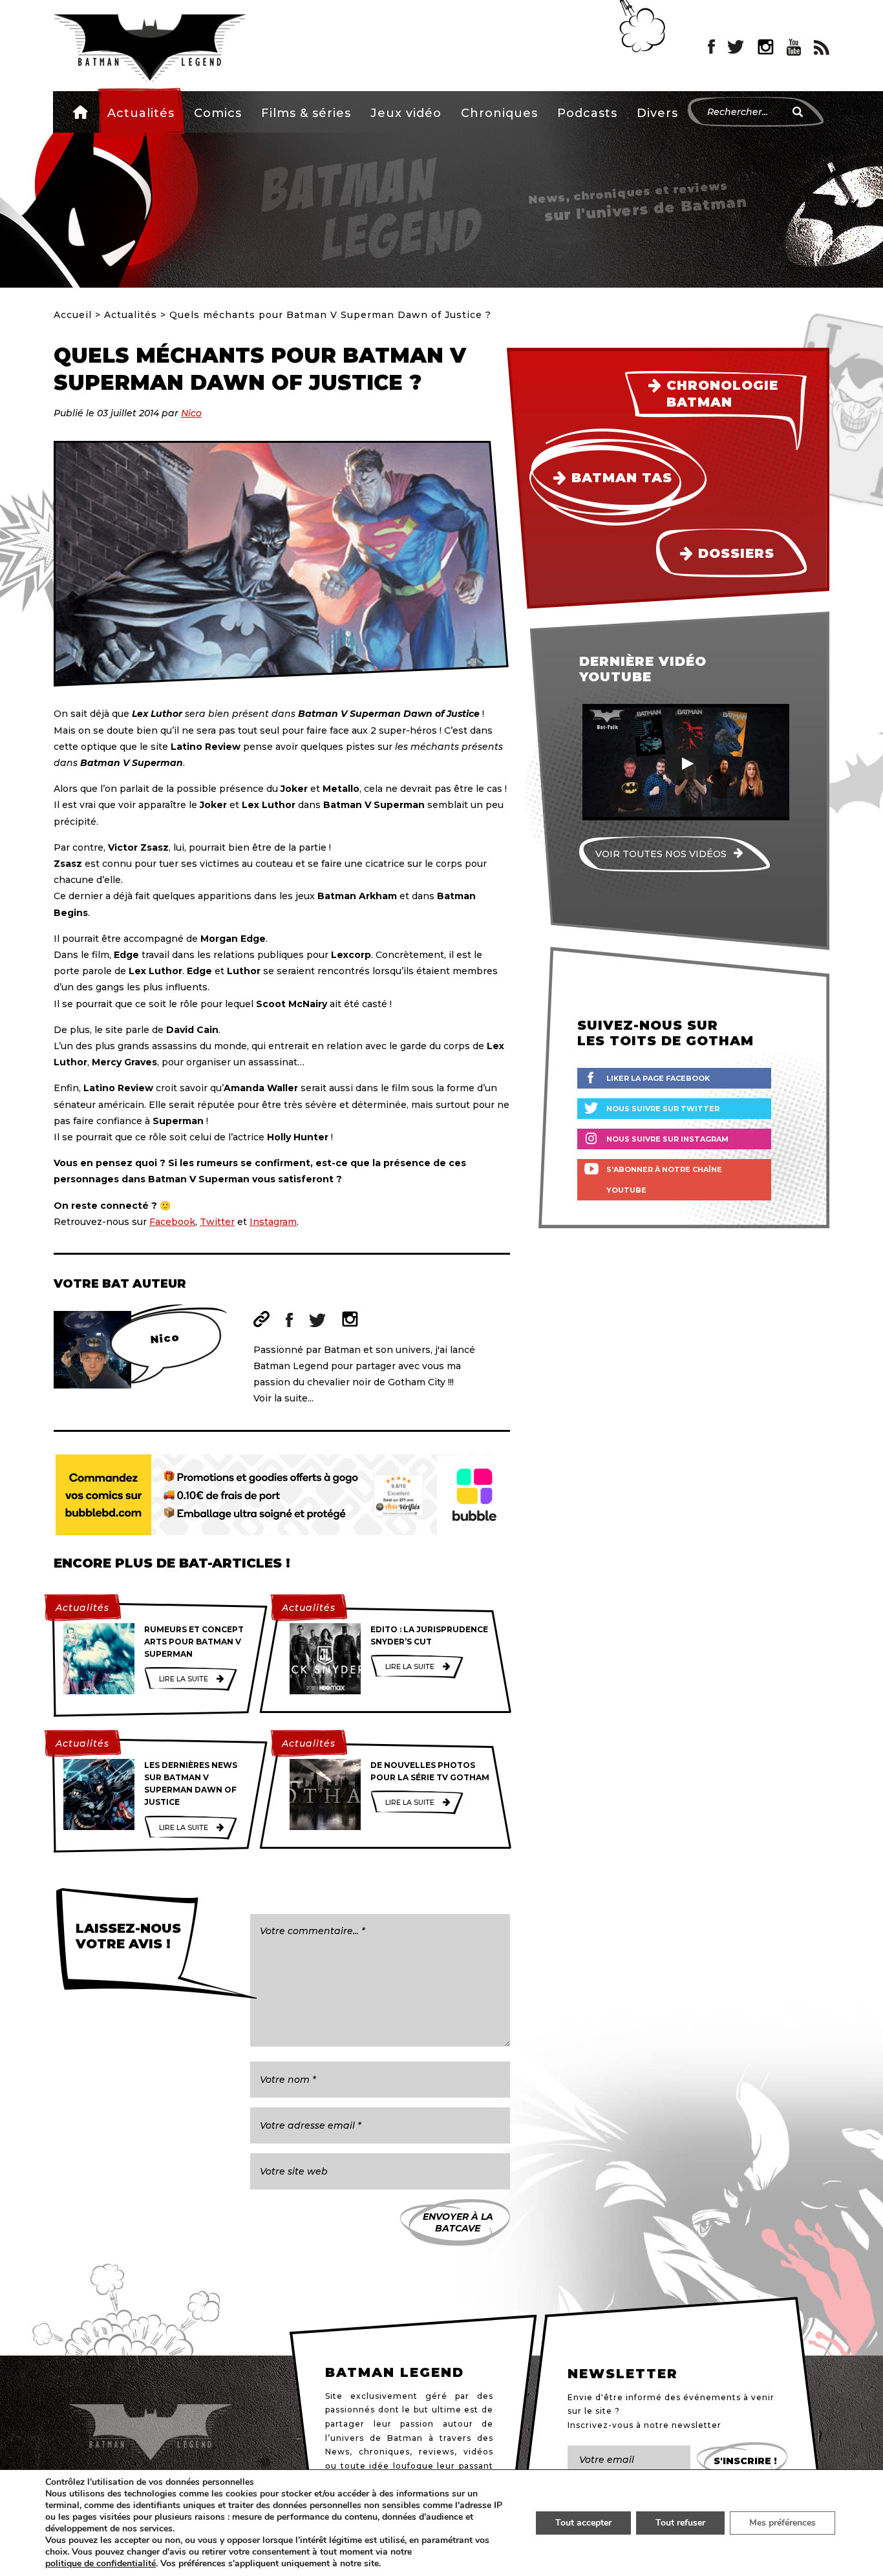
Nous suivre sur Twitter (663, 1109)
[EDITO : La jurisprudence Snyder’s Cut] (325, 1659)
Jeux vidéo (406, 113)
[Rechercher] (798, 112)
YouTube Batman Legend (794, 47)
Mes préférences (782, 2523)
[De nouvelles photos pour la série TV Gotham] (325, 1794)
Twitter (217, 1222)
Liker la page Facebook (658, 1078)
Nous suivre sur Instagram (667, 1139)
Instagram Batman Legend (766, 47)
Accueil (80, 112)
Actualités (141, 113)
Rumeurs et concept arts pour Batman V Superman (194, 1642)
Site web (261, 1319)
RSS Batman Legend (822, 47)
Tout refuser (680, 2523)
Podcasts (587, 113)
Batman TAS (622, 478)
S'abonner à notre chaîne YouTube (664, 1180)
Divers (657, 113)
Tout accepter (583, 2523)
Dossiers (736, 553)
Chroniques (499, 113)
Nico (191, 413)
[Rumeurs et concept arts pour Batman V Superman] (99, 1659)
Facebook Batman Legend (711, 47)
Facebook (172, 1222)
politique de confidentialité (101, 2564)
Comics (218, 113)
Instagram (273, 1222)
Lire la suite (184, 1679)
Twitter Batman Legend (736, 47)
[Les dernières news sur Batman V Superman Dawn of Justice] (99, 1794)
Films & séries (306, 113)
